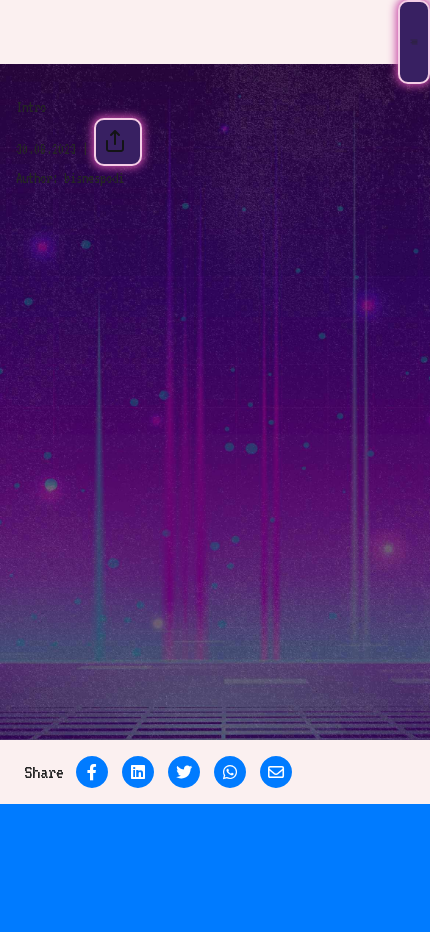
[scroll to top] (373, 875)
